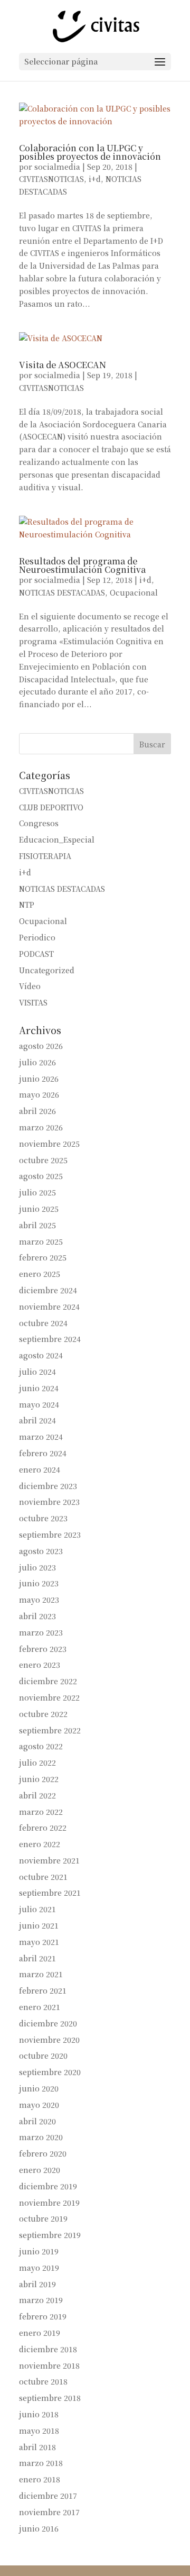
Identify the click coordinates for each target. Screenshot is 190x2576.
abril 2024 (37, 1420)
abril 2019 (37, 2284)
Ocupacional (134, 592)
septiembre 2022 (50, 1730)
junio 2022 (39, 1779)
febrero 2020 (43, 2153)
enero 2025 (40, 1274)
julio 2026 (37, 1062)
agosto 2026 (41, 1046)
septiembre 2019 (50, 2235)
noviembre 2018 (49, 2365)
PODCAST (36, 954)
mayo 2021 (39, 1942)
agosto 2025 (41, 1176)
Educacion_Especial (57, 839)
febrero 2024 (43, 1453)
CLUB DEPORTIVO (51, 807)
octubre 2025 (43, 1160)
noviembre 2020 (49, 2040)
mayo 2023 (39, 1600)
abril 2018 (37, 2447)
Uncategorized (47, 970)
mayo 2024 (39, 1404)
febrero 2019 (43, 2316)
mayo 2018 (39, 2431)
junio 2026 (39, 1079)
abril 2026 (37, 1111)
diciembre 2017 (48, 2496)
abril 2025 (37, 1225)
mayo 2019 (39, 2268)
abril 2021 (37, 1958)
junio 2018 (39, 2414)
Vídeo (30, 986)
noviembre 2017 (49, 2512)
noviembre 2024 (49, 1307)
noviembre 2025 (49, 1144)
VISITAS (33, 1002)
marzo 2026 (41, 1127)
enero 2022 (40, 1844)
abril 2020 (37, 2121)
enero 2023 (40, 1665)
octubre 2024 (43, 1323)
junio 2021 (39, 1925)
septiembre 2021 (50, 1893)
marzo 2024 (41, 1437)
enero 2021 (40, 2007)
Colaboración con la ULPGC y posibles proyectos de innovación (90, 152)
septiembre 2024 (50, 1339)
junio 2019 (39, 2251)
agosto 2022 (41, 1746)
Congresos (39, 823)
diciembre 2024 (48, 1290)
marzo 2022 (41, 1812)
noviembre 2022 (49, 1697)
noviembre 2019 (49, 2203)
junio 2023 (39, 1583)
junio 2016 (39, 2528)
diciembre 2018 (48, 2349)
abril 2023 (37, 1616)
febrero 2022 (43, 1828)
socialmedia (57, 167)
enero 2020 (40, 2170)
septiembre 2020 (50, 2072)
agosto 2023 (41, 1551)
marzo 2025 (41, 1241)
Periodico (37, 937)
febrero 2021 (43, 1990)
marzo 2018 (41, 2463)
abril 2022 (37, 1795)
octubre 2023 (43, 1518)
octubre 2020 (43, 2056)
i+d (95, 179)
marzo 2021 (41, 1974)
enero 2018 (40, 2479)
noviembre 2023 (49, 1502)
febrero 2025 (43, 1257)
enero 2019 (40, 2333)
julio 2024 (37, 1372)
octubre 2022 (43, 1714)
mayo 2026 (39, 1094)
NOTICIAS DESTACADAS (62, 592)
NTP (27, 905)
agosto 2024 (41, 1355)
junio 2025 (39, 1209)
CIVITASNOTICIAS (51, 179)
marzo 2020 (41, 2137)
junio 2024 (39, 1388)
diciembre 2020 (48, 2023)
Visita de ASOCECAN (63, 365)
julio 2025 (37, 1192)
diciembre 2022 (48, 1681)
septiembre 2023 (50, 1534)
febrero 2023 (43, 1649)
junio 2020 (39, 2088)
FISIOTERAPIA (45, 856)
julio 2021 (37, 1909)
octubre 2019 (43, 2218)
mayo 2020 (39, 2105)
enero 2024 (40, 1469)
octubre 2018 (43, 2381)
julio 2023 (37, 1567)
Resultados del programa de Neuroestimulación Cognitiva (82, 565)
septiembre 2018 (50, 2398)
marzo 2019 (41, 2300)
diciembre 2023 (48, 1486)
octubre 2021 (43, 1877)
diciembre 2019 (48, 2186)
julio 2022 (37, 1762)
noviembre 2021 (49, 1860)
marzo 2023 (41, 1632)
